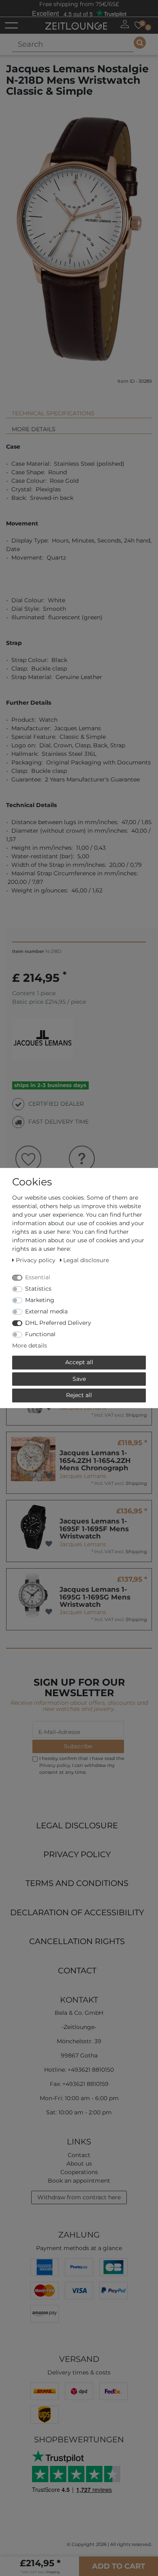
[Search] (140, 43)
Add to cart (118, 2566)
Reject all (79, 1395)
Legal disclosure (77, 1825)
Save (79, 1379)
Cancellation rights (77, 1941)
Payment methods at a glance (79, 2248)
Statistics (38, 1289)
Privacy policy (77, 1854)
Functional (40, 1334)
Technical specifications (53, 413)
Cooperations (79, 2172)
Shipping (136, 1415)
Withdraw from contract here (79, 2197)
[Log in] (125, 24)
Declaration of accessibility (77, 1912)
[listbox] (33, 1459)
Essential (38, 1277)
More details (34, 429)
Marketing (40, 1300)
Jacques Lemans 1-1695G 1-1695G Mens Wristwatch (95, 1597)
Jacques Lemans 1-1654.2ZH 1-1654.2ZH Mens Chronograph (95, 1460)
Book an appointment (79, 2181)
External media (46, 1311)
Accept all (79, 1362)
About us (79, 2164)
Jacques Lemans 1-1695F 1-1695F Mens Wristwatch (94, 1529)
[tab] (79, 410)
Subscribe (78, 1746)
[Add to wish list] (49, 1476)
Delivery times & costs (79, 2372)
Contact (77, 1971)
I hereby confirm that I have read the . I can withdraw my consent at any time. (82, 1765)
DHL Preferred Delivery (58, 1323)
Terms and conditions (77, 1883)
